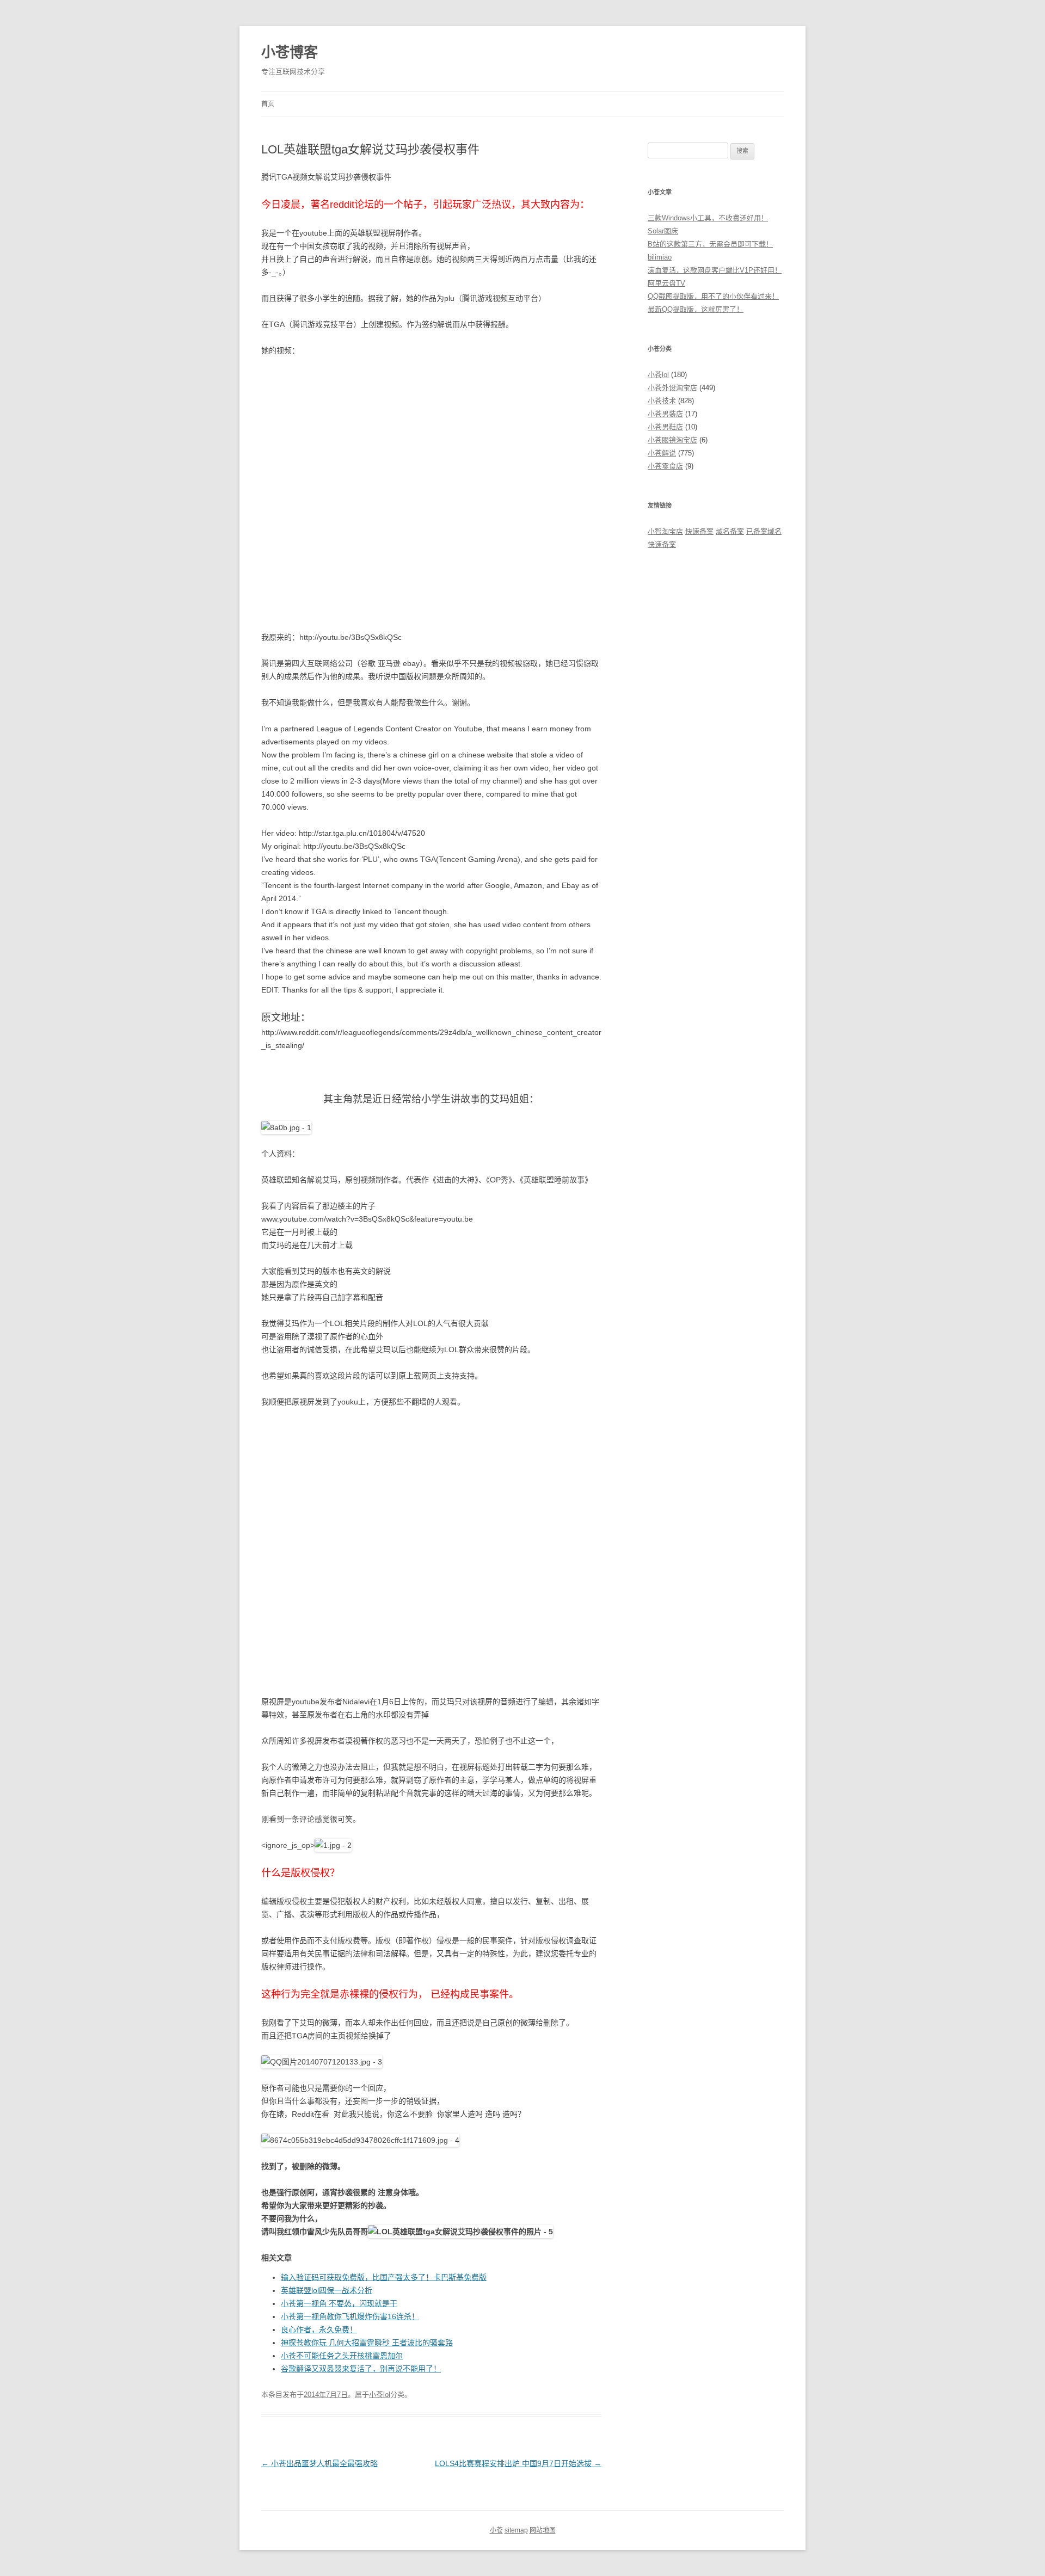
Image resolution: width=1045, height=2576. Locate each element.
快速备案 (699, 531)
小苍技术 (662, 401)
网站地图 (543, 2530)
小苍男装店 (665, 414)
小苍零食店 (665, 466)
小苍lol (380, 2395)
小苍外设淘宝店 (672, 388)
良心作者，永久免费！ (319, 2330)
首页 (268, 104)
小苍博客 (290, 52)
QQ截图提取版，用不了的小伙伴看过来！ (713, 296)
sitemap (516, 2530)
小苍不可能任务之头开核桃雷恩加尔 (342, 2356)
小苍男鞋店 (665, 427)
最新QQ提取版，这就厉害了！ (696, 309)
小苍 (496, 2530)
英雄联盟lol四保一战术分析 (327, 2290)
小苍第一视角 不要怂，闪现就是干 (339, 2303)
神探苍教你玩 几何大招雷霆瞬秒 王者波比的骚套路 (367, 2343)
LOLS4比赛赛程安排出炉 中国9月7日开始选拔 (518, 2463)
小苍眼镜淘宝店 (672, 440)
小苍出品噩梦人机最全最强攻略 (319, 2463)
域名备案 (730, 531)
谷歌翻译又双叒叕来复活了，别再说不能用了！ (361, 2369)
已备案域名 (764, 531)
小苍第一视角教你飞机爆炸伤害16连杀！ (350, 2316)
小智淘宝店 (665, 531)
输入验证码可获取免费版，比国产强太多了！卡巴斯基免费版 (384, 2277)
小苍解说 (662, 453)
